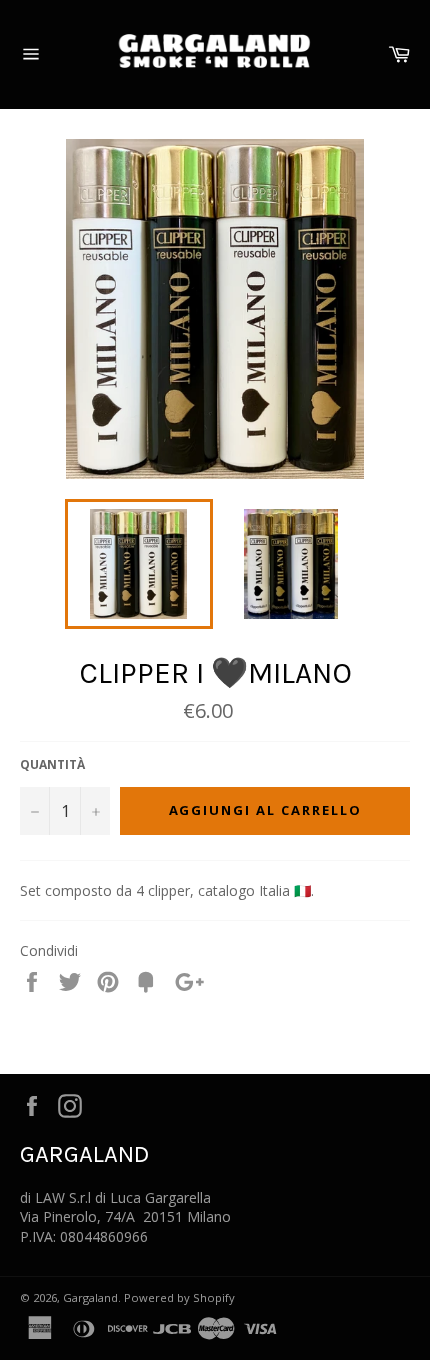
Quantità (52, 765)
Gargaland (90, 1297)
